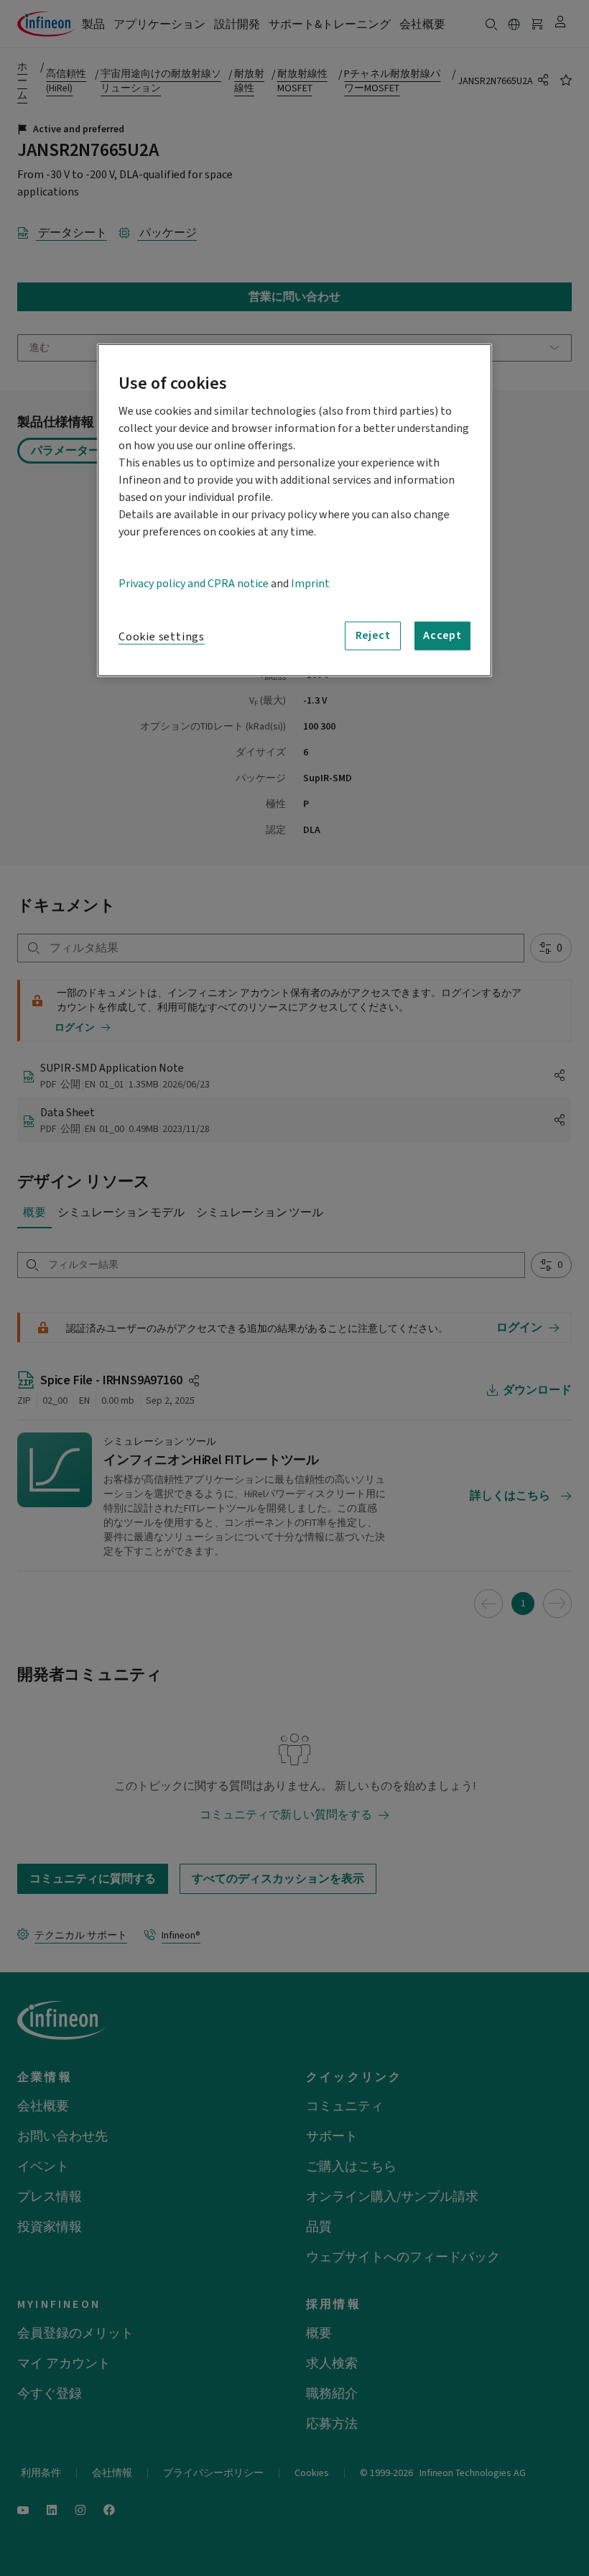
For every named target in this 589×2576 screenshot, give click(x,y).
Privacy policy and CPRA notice (194, 583)
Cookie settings (162, 636)
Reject (373, 635)
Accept (442, 635)
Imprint (310, 583)
